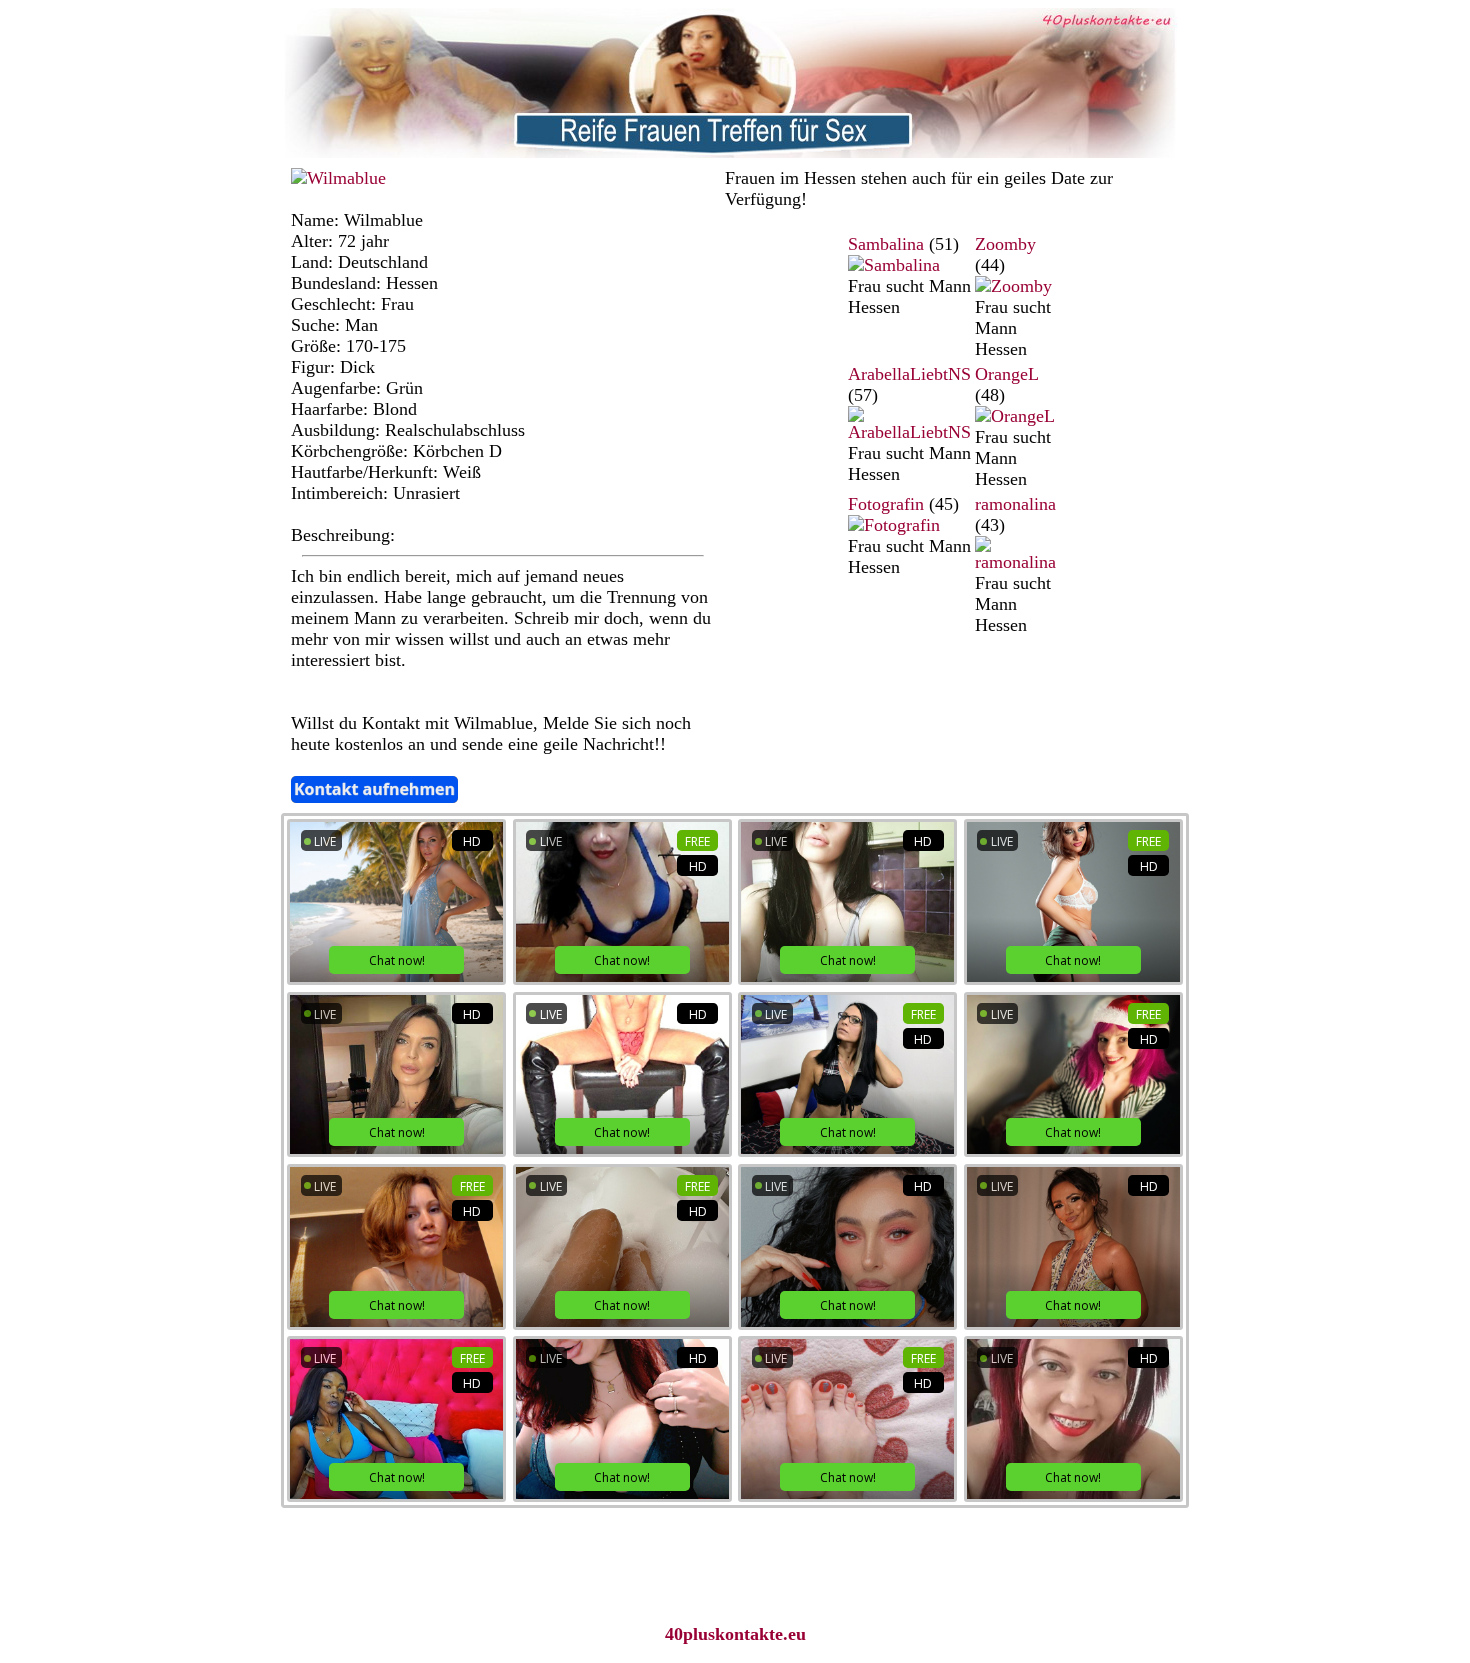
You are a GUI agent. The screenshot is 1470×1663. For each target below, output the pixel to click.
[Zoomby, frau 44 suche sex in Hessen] (1013, 286)
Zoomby (1005, 244)
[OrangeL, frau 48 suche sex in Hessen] (1015, 416)
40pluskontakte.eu (735, 1634)
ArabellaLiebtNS (909, 374)
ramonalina (1015, 504)
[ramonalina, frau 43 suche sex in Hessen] (1015, 562)
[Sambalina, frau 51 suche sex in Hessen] (894, 265)
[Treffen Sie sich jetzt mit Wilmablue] (338, 178)
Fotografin (886, 504)
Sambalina (886, 244)
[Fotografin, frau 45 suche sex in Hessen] (894, 525)
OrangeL (1006, 374)
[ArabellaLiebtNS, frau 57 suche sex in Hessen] (909, 432)
